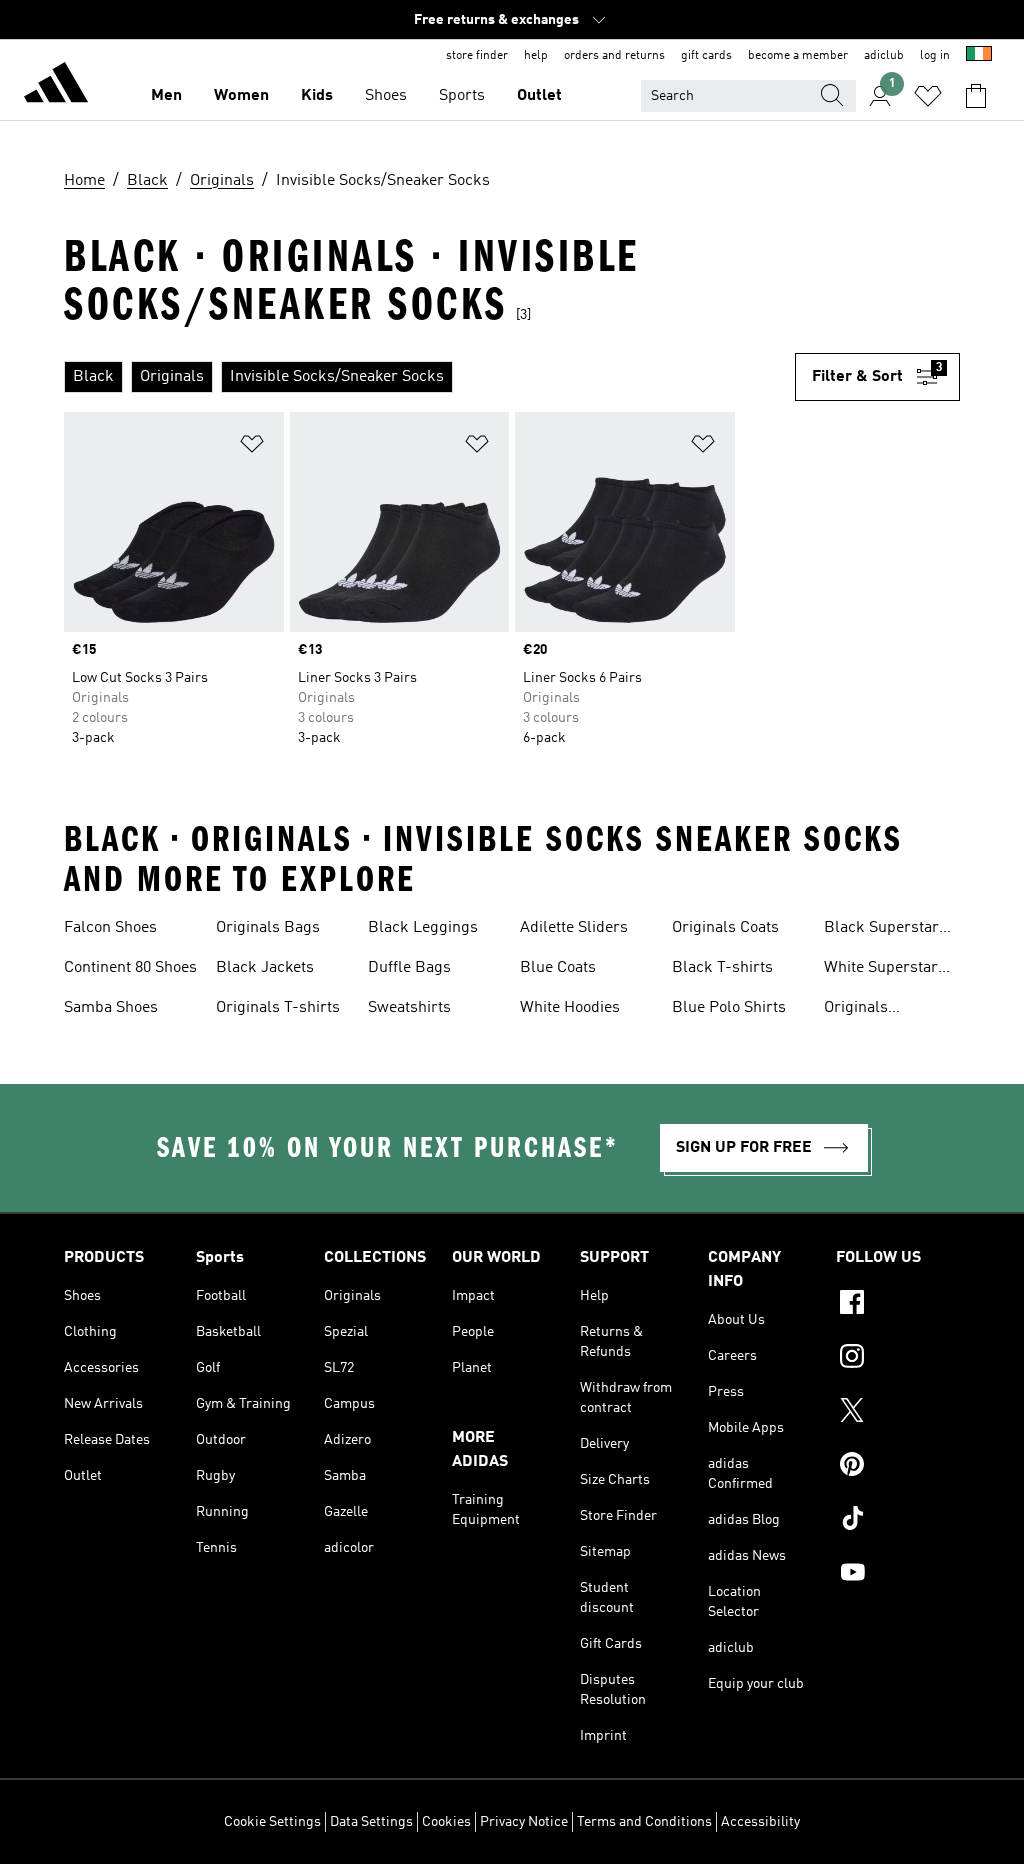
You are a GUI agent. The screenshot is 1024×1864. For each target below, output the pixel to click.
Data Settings (371, 1822)
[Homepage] (56, 86)
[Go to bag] (976, 96)
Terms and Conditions (644, 1822)
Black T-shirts (722, 968)
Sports (462, 96)
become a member (798, 56)
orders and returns (614, 56)
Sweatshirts (409, 1008)
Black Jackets (265, 968)
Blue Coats (558, 968)
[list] (429, 377)
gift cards (706, 56)
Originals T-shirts (278, 1008)
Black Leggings (423, 928)
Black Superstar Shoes (881, 930)
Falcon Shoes (110, 928)
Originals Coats (725, 928)
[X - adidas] (898, 1413)
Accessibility (760, 1822)
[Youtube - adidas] (898, 1575)
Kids (317, 96)
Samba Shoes (111, 1008)
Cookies (446, 1822)
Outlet (539, 96)
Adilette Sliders (574, 928)
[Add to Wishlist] (252, 447)
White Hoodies (570, 1008)
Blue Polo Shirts (729, 1008)
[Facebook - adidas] (898, 1305)
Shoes (386, 96)
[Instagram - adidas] (898, 1359)
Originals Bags (268, 928)
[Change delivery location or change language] (979, 56)
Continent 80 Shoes (130, 968)
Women (241, 96)
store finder (477, 56)
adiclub (884, 56)
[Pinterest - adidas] (898, 1467)
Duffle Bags (409, 968)
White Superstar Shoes (881, 970)
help (536, 56)
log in (935, 56)
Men (166, 96)
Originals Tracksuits (861, 1010)
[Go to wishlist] (928, 96)
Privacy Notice (524, 1822)
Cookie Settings (272, 1822)
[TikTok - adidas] (898, 1521)
